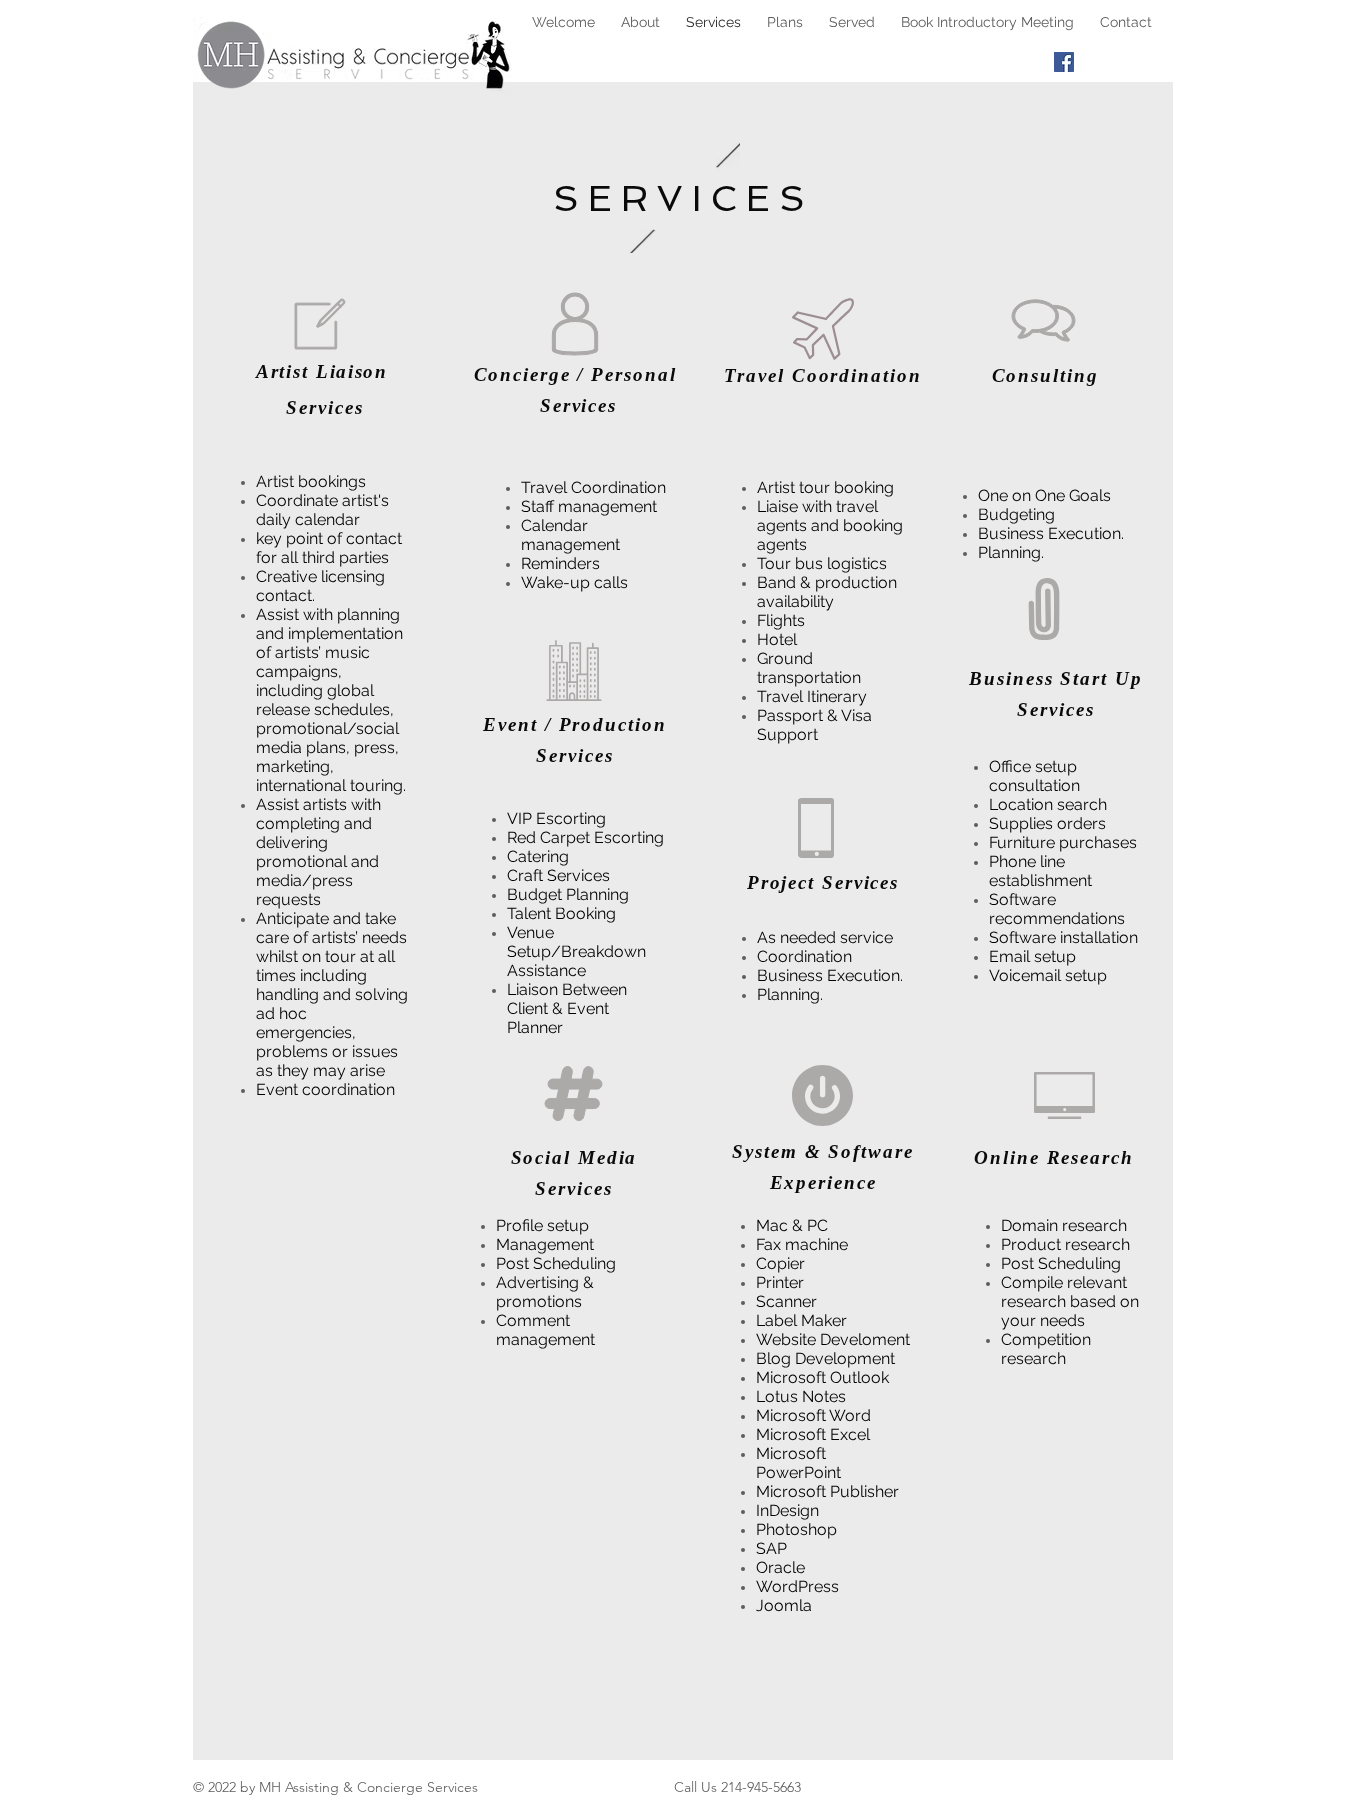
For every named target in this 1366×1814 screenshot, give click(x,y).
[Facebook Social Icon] (1064, 62)
